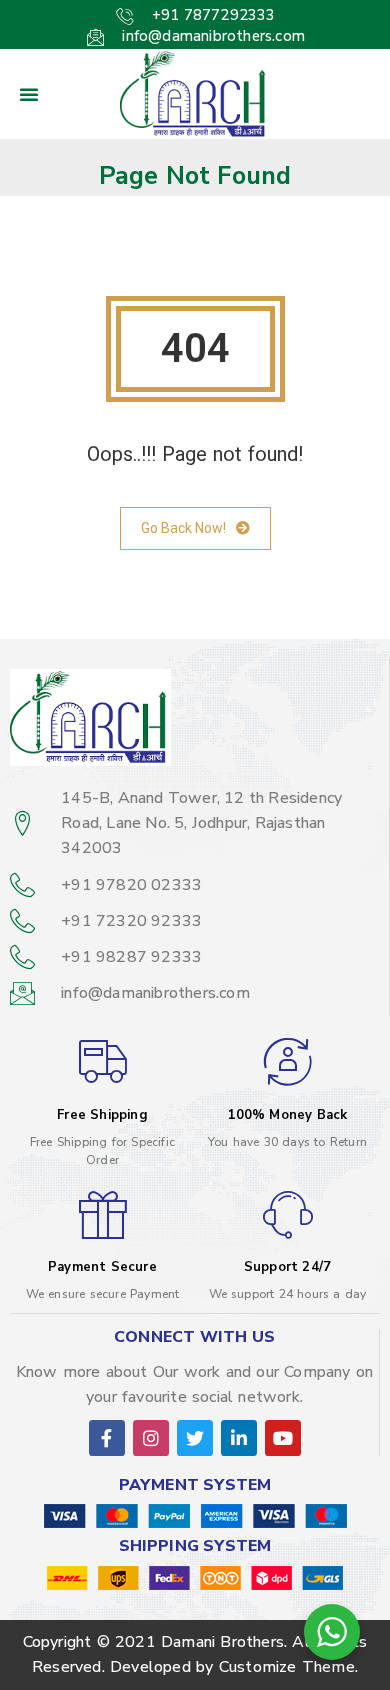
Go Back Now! (183, 528)
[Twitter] (195, 1438)
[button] (29, 94)
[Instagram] (151, 1438)
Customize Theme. (288, 1667)
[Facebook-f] (107, 1438)
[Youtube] (283, 1438)
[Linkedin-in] (239, 1438)
